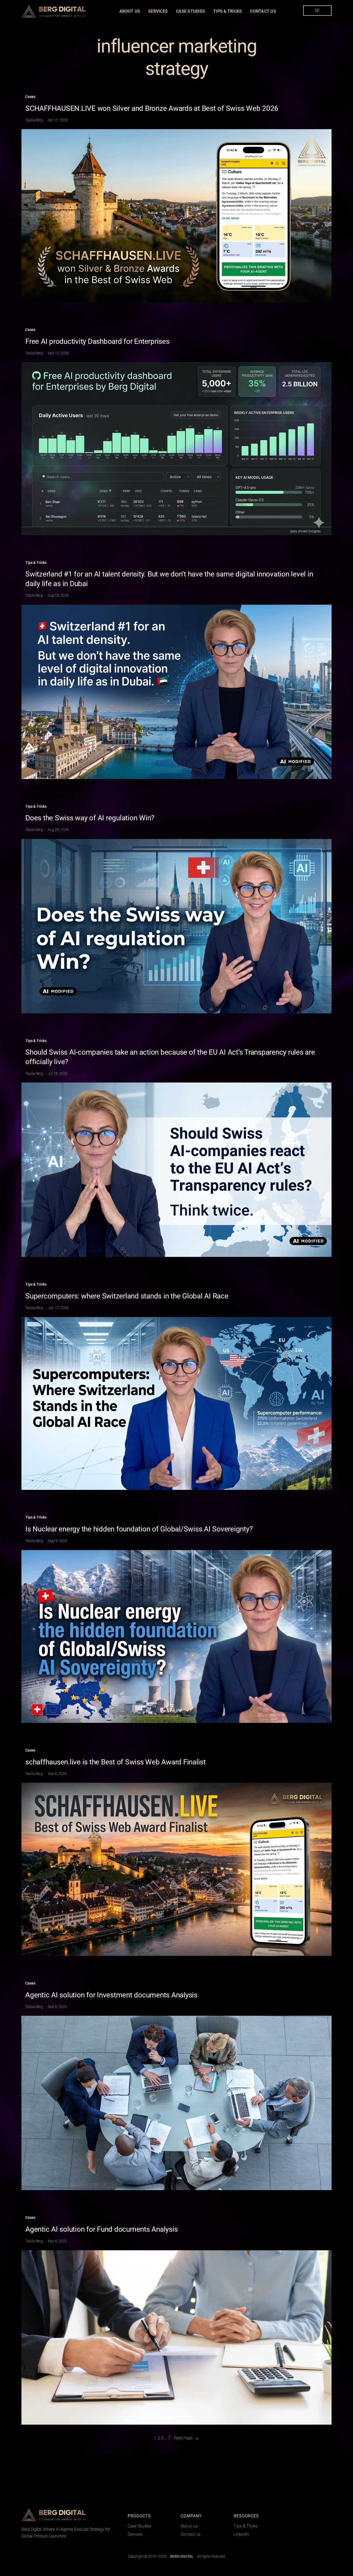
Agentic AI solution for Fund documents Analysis (101, 2229)
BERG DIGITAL (100, 2515)
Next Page (187, 2438)
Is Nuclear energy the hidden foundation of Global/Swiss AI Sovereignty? (139, 1529)
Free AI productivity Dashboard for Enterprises (97, 341)
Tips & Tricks (36, 563)
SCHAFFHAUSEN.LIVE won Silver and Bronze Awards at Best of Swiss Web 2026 (152, 108)
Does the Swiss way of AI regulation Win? (90, 818)
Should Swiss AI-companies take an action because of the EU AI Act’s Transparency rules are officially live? (170, 1057)
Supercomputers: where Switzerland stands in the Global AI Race (127, 1296)
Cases (30, 97)
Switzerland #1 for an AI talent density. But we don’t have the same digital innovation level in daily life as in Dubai (169, 579)
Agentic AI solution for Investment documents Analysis (111, 1995)
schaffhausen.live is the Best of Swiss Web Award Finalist (116, 1762)
